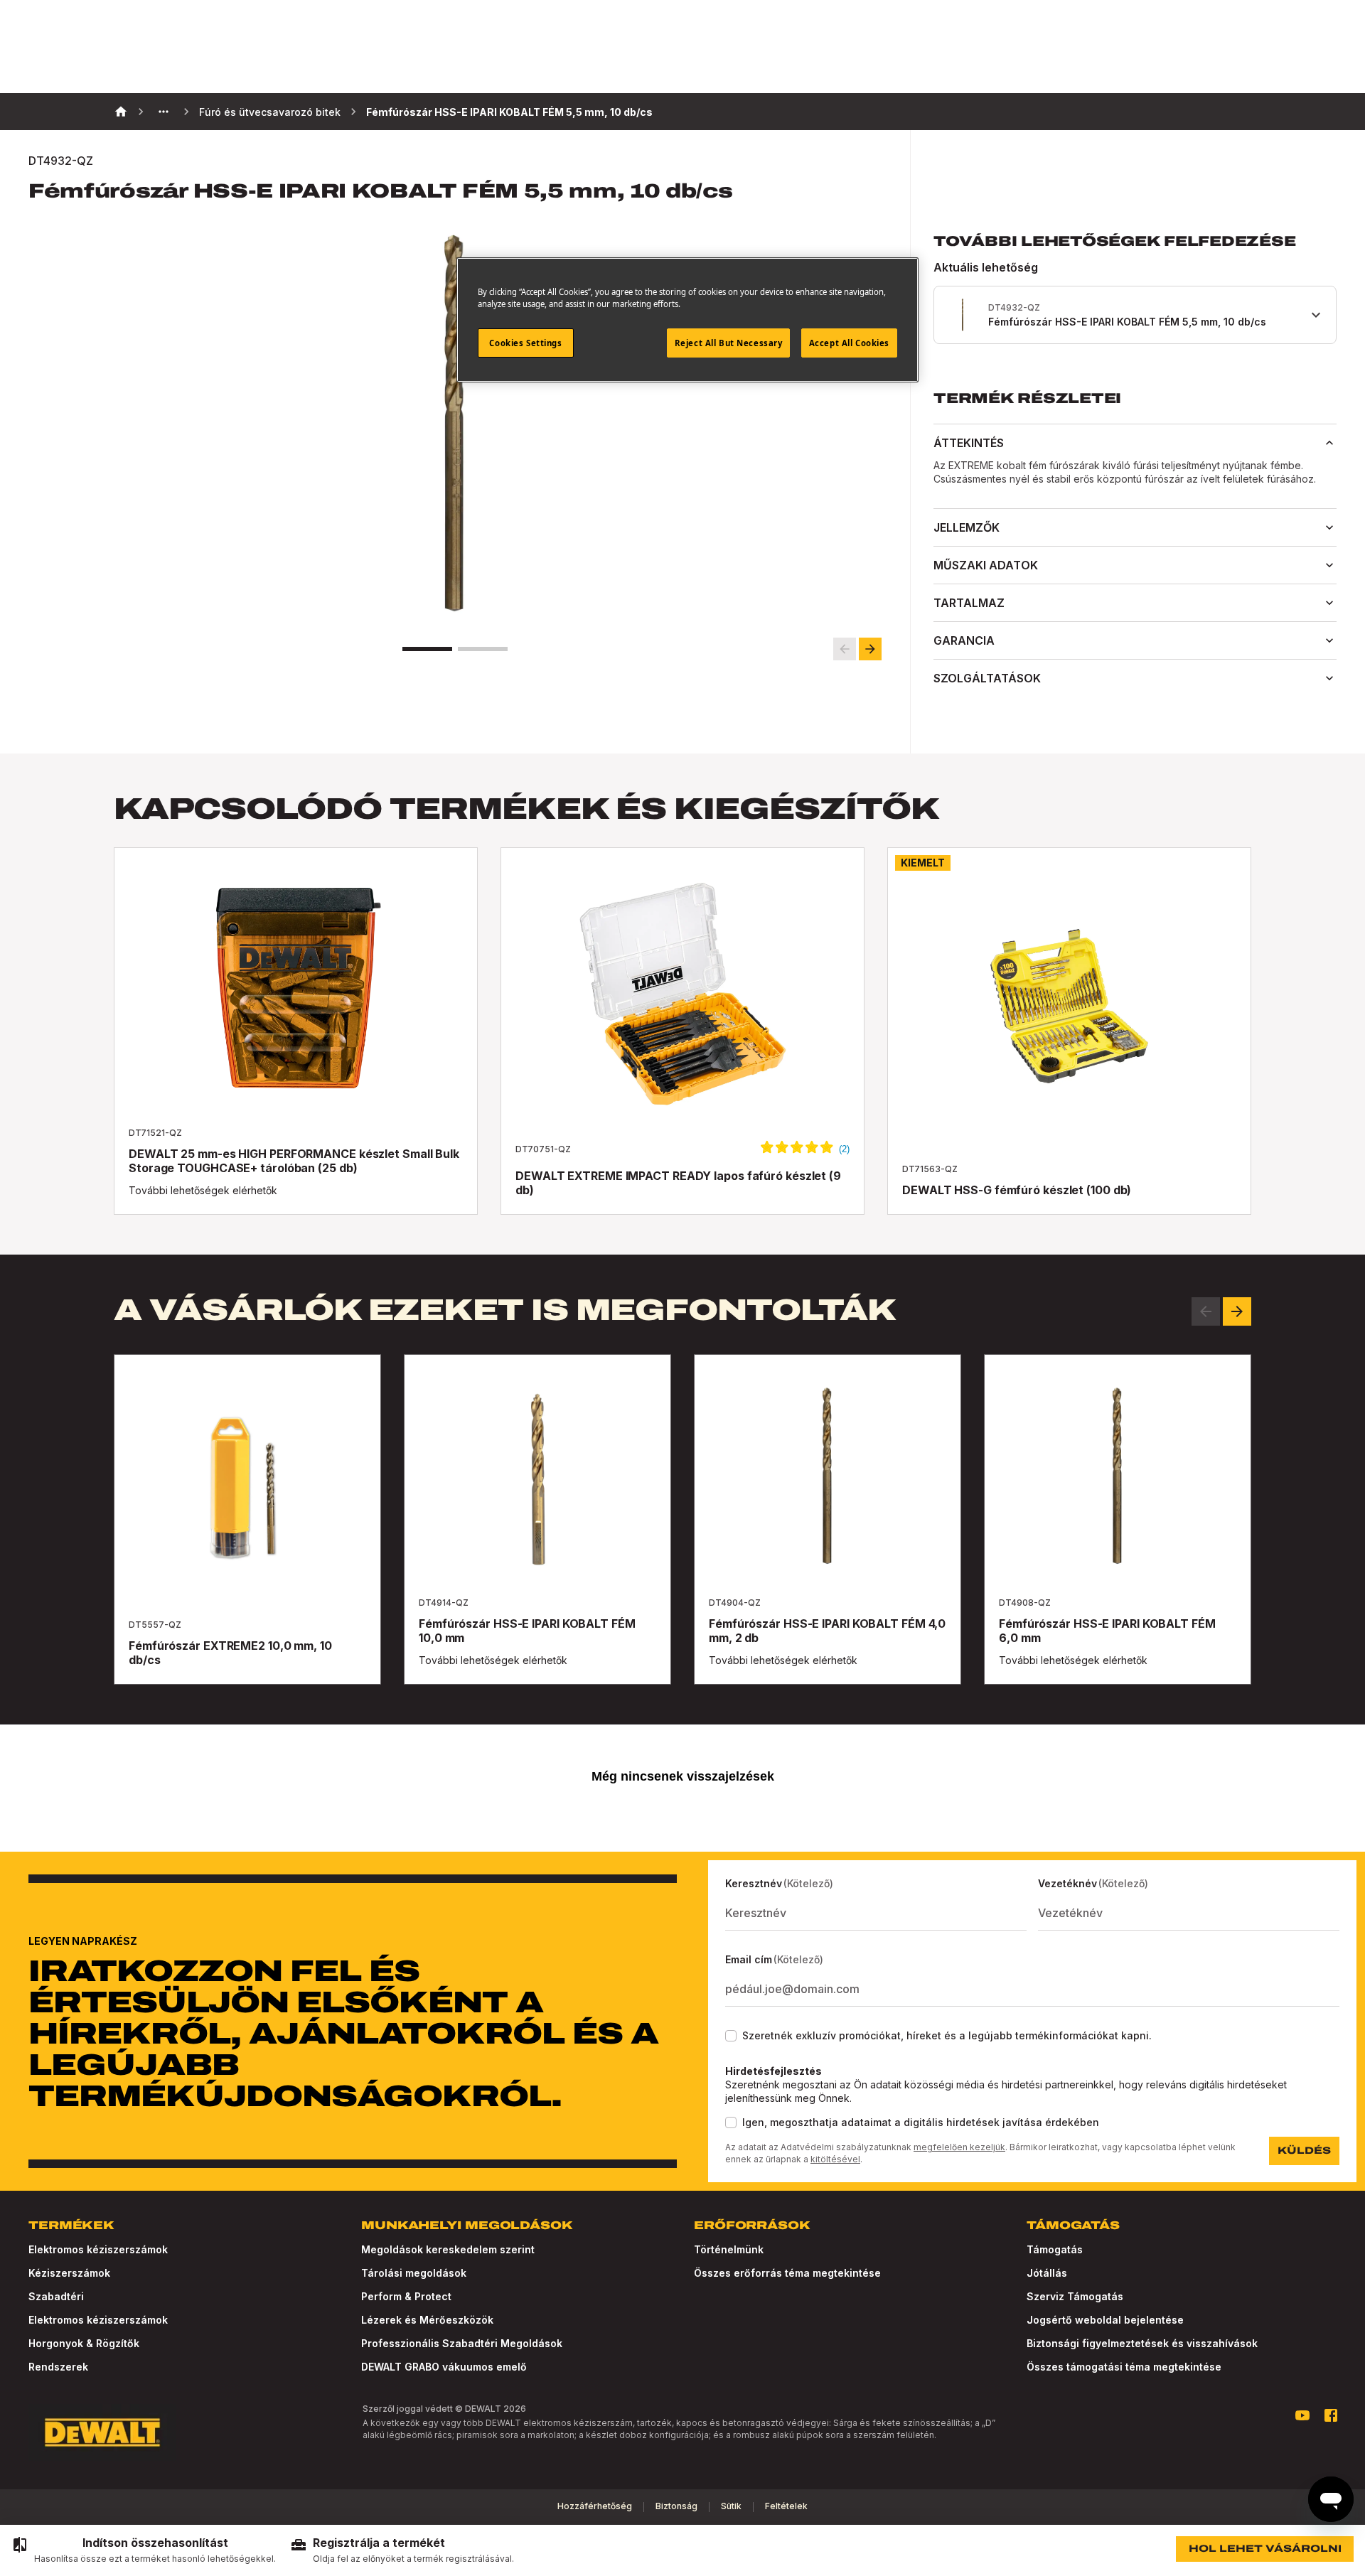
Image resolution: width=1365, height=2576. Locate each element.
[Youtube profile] (1302, 2415)
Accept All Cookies (849, 343)
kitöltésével (835, 2159)
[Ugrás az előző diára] (845, 649)
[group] (144, 2550)
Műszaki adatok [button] (986, 565)
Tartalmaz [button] (969, 603)
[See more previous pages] (164, 112)
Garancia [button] (964, 640)
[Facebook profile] (1331, 2415)
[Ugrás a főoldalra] (102, 2432)
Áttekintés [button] (969, 443)
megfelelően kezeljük (959, 2147)
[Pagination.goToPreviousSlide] (1206, 1311)
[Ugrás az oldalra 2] (483, 649)
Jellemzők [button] (967, 527)
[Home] (121, 112)
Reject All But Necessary (729, 343)
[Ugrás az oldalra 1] (427, 649)
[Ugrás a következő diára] (870, 649)
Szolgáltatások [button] (987, 678)
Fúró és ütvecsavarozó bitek (270, 112)
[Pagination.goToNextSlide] (1237, 1311)
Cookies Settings (525, 343)
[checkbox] (731, 2036)
